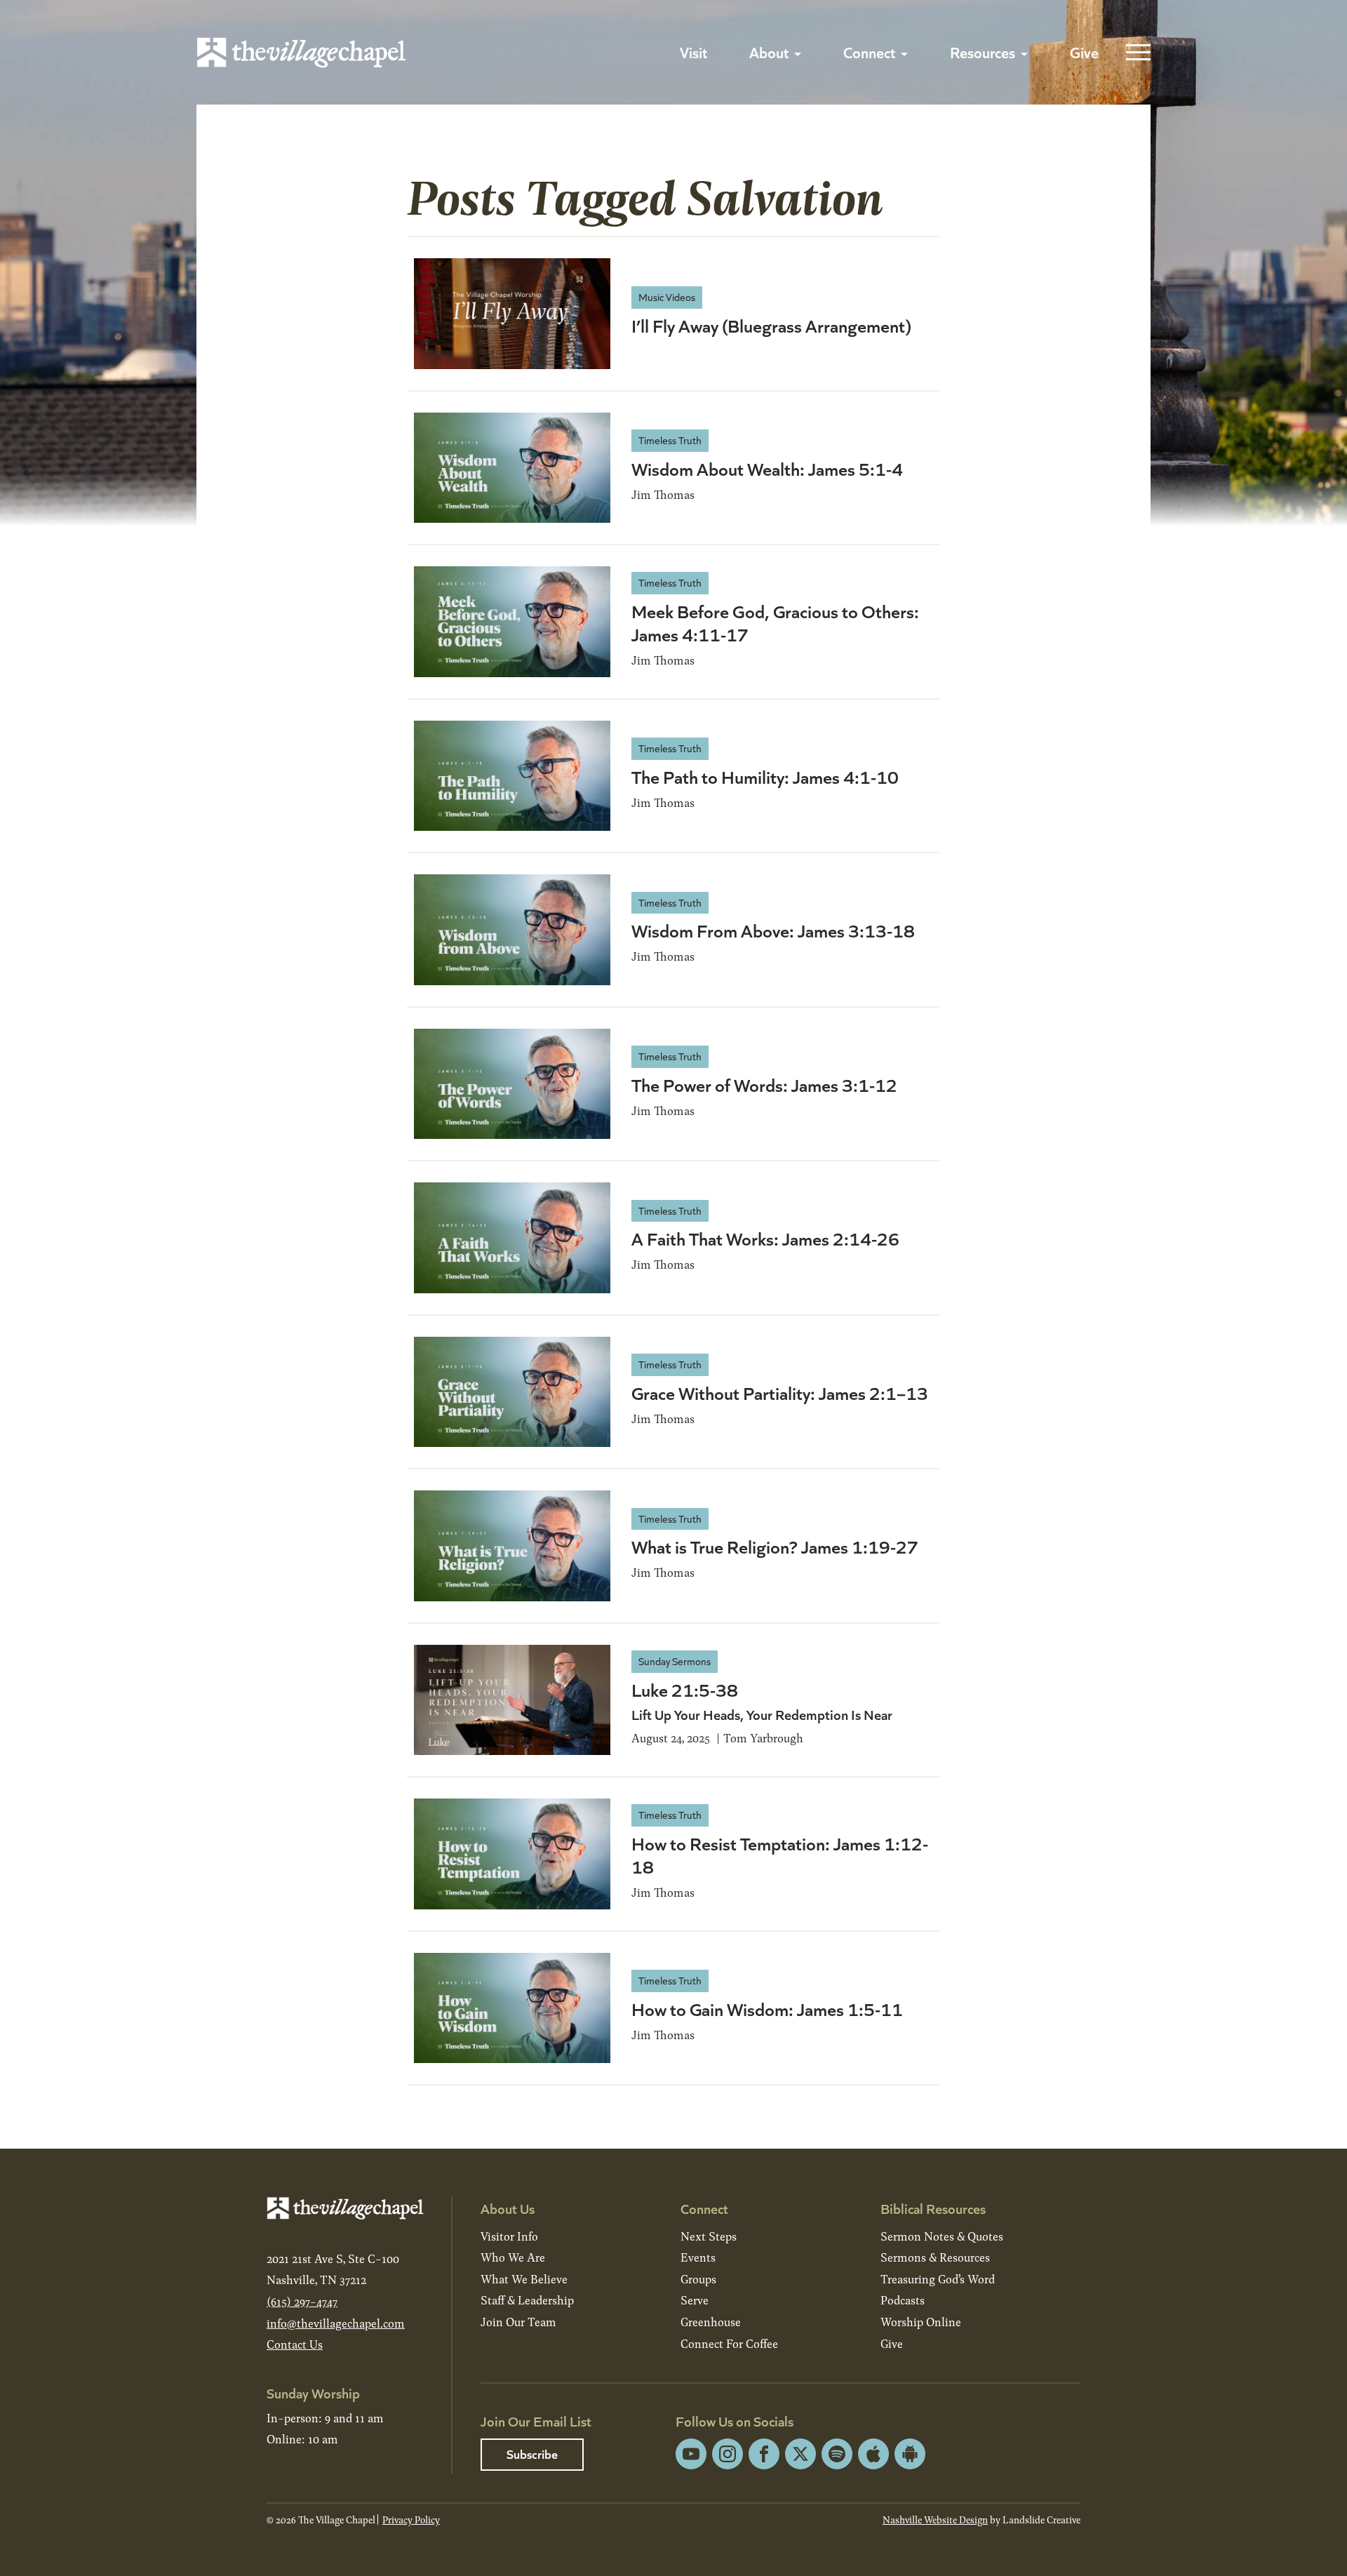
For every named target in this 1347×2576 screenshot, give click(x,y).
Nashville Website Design (935, 2520)
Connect (869, 52)
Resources (983, 52)
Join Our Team (518, 2322)
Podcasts (903, 2300)
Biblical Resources (933, 2208)
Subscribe (532, 2454)
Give (1084, 52)
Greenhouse (711, 2322)
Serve (695, 2300)
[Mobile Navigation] (1135, 53)
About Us (508, 2208)
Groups (698, 2279)
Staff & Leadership (527, 2300)
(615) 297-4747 (302, 2301)
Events (698, 2257)
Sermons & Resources (935, 2257)
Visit (693, 52)
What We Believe (524, 2279)
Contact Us (295, 2344)
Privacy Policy (411, 2520)
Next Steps (709, 2236)
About (769, 52)
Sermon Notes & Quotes (942, 2236)
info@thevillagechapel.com (336, 2323)
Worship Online (921, 2322)
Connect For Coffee (729, 2343)
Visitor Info (509, 2236)
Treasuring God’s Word (938, 2279)
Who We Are (513, 2257)
